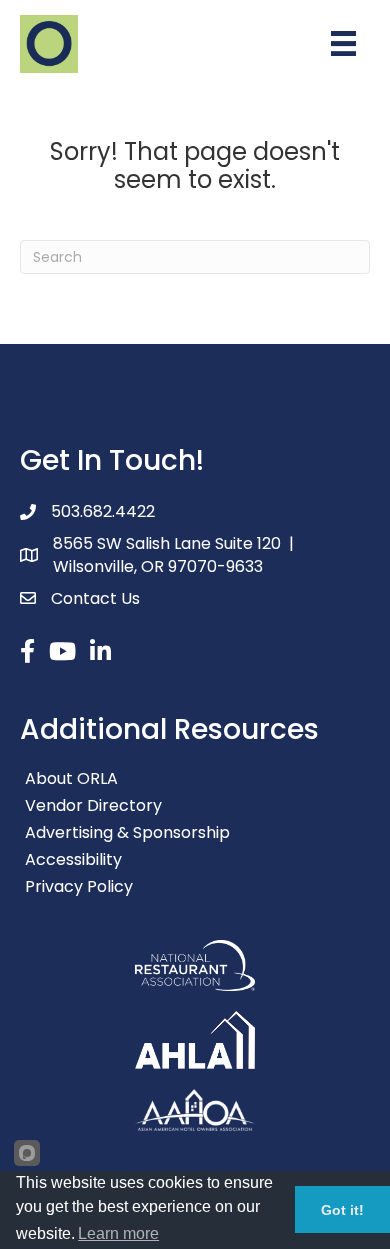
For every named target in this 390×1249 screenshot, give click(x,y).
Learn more (118, 1233)
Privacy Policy (79, 886)
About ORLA (71, 778)
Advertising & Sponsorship (127, 832)
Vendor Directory (93, 805)
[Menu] (343, 43)
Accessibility (73, 859)
